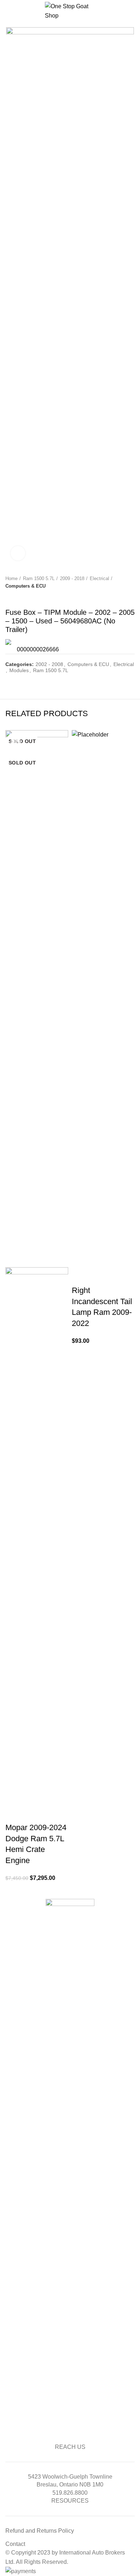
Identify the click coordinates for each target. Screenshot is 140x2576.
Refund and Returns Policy (40, 2531)
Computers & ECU (25, 586)
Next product (23, 597)
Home (11, 578)
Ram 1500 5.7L (39, 578)
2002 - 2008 (49, 664)
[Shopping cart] (134, 12)
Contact (15, 2544)
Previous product (9, 597)
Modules (19, 670)
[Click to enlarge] (18, 553)
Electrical (99, 578)
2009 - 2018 (72, 578)
